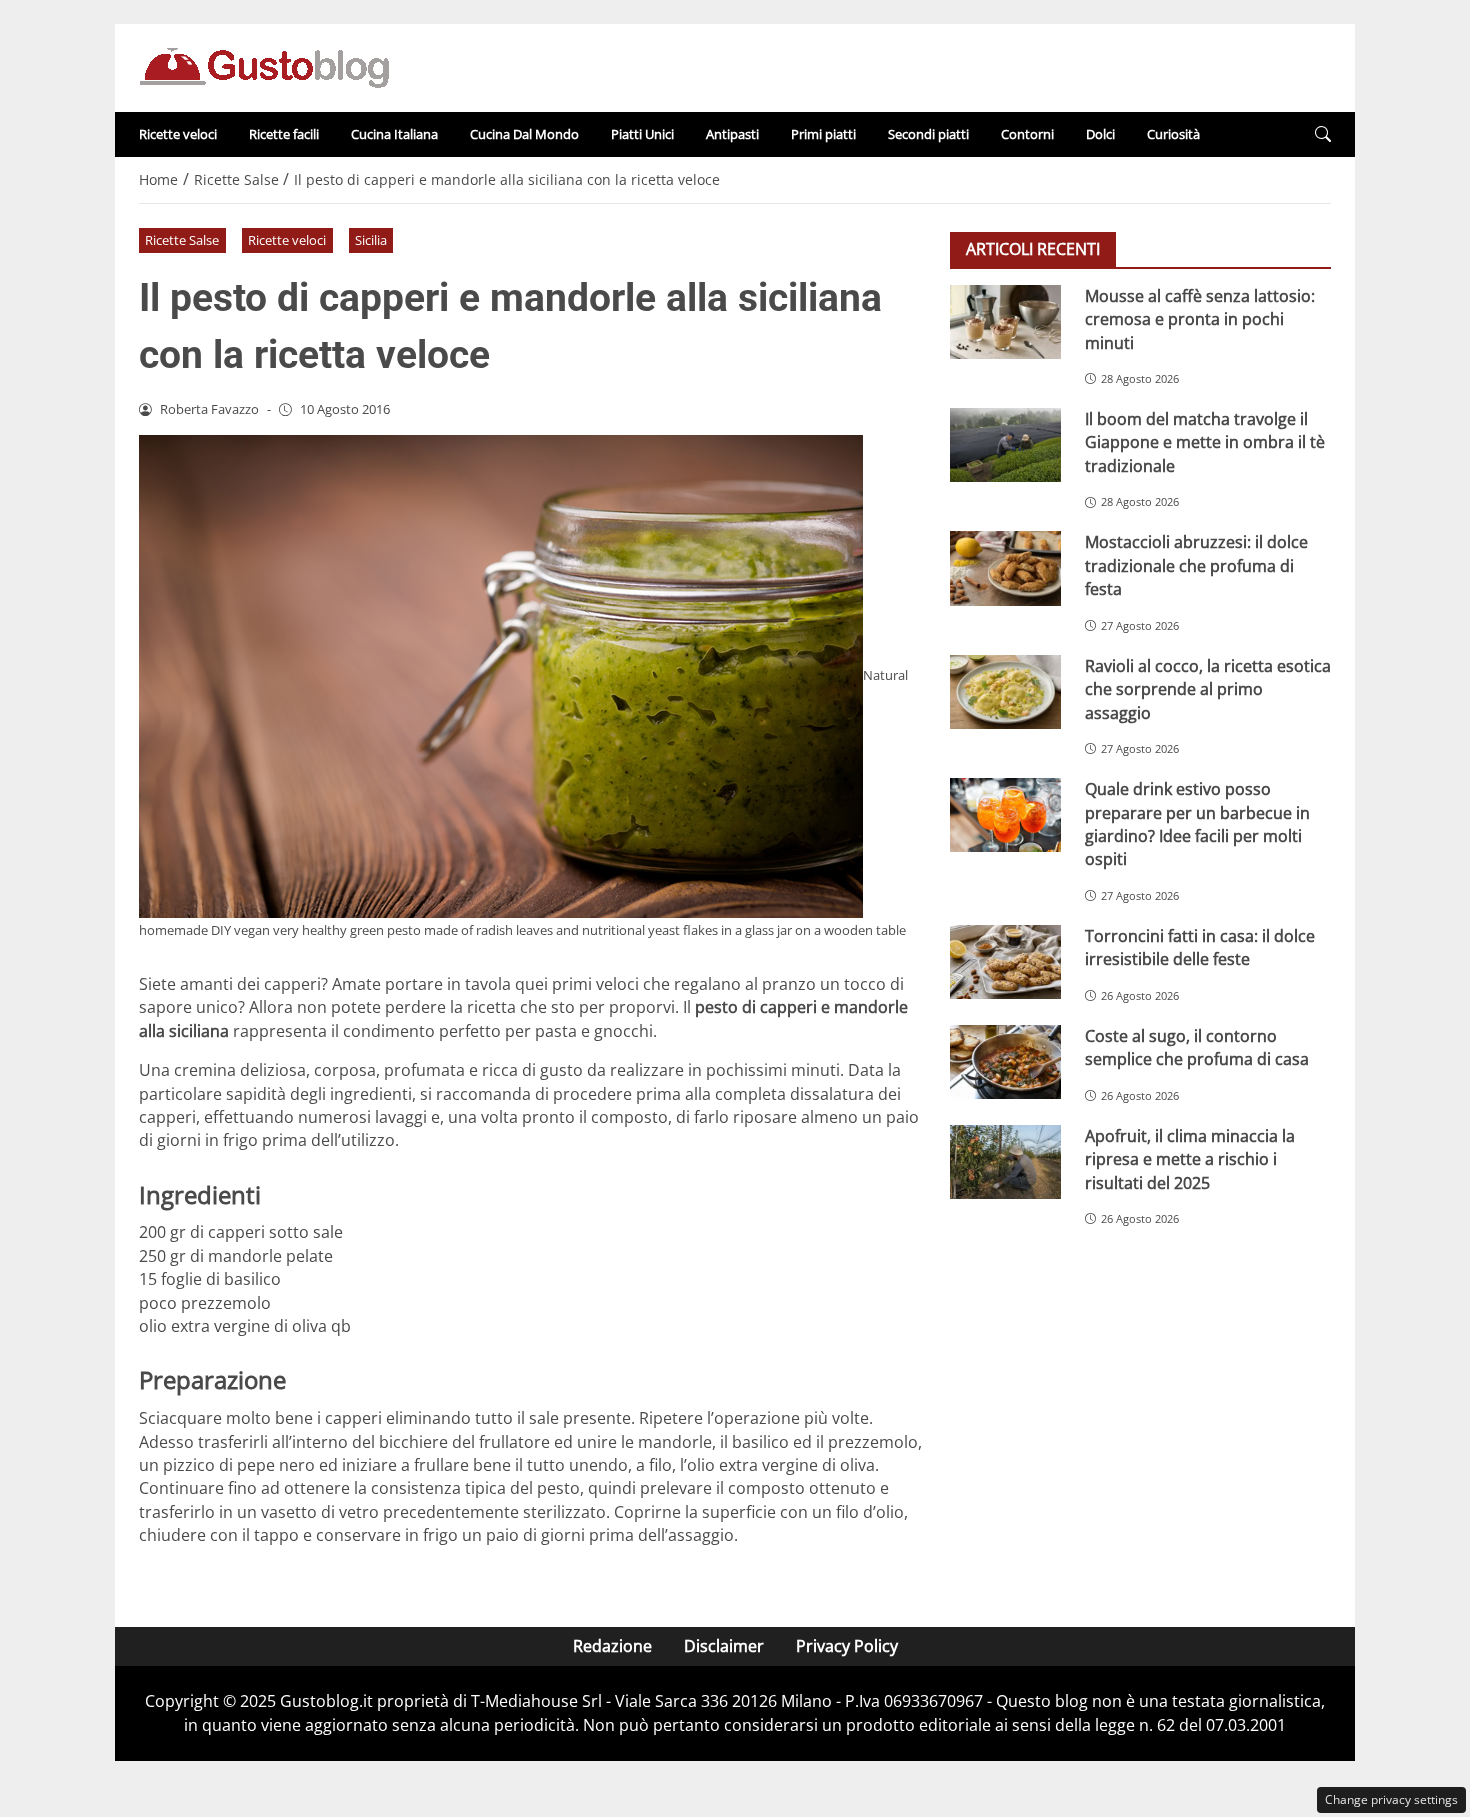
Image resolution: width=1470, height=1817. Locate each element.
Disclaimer (724, 1646)
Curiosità (1173, 134)
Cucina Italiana (394, 134)
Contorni (1027, 134)
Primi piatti (823, 134)
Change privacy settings (1391, 1799)
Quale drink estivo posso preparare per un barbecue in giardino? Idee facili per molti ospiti (1197, 824)
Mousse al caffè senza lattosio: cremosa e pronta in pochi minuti (1200, 319)
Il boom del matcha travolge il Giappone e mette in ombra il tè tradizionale (1205, 442)
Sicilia (371, 240)
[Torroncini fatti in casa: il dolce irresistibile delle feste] (1005, 962)
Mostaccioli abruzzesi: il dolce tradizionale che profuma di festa (1196, 565)
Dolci (1100, 134)
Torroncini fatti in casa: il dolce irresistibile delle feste (1200, 947)
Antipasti (732, 134)
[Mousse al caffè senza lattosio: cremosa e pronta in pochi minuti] (1005, 322)
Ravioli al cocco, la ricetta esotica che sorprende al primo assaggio (1208, 689)
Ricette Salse (182, 240)
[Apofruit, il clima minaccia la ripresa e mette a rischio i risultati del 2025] (1005, 1162)
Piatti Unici (642, 134)
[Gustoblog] (264, 66)
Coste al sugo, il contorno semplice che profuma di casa (1197, 1047)
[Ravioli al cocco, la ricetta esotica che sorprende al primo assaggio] (1005, 692)
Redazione (612, 1646)
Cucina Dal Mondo (524, 134)
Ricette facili (284, 134)
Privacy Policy (847, 1646)
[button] (1323, 134)
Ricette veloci (178, 134)
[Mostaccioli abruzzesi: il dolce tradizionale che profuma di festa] (1005, 568)
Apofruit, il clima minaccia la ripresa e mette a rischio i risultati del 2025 (1190, 1159)
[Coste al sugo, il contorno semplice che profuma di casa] (1005, 1062)
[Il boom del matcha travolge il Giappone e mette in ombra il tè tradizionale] (1005, 445)
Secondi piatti (928, 134)
